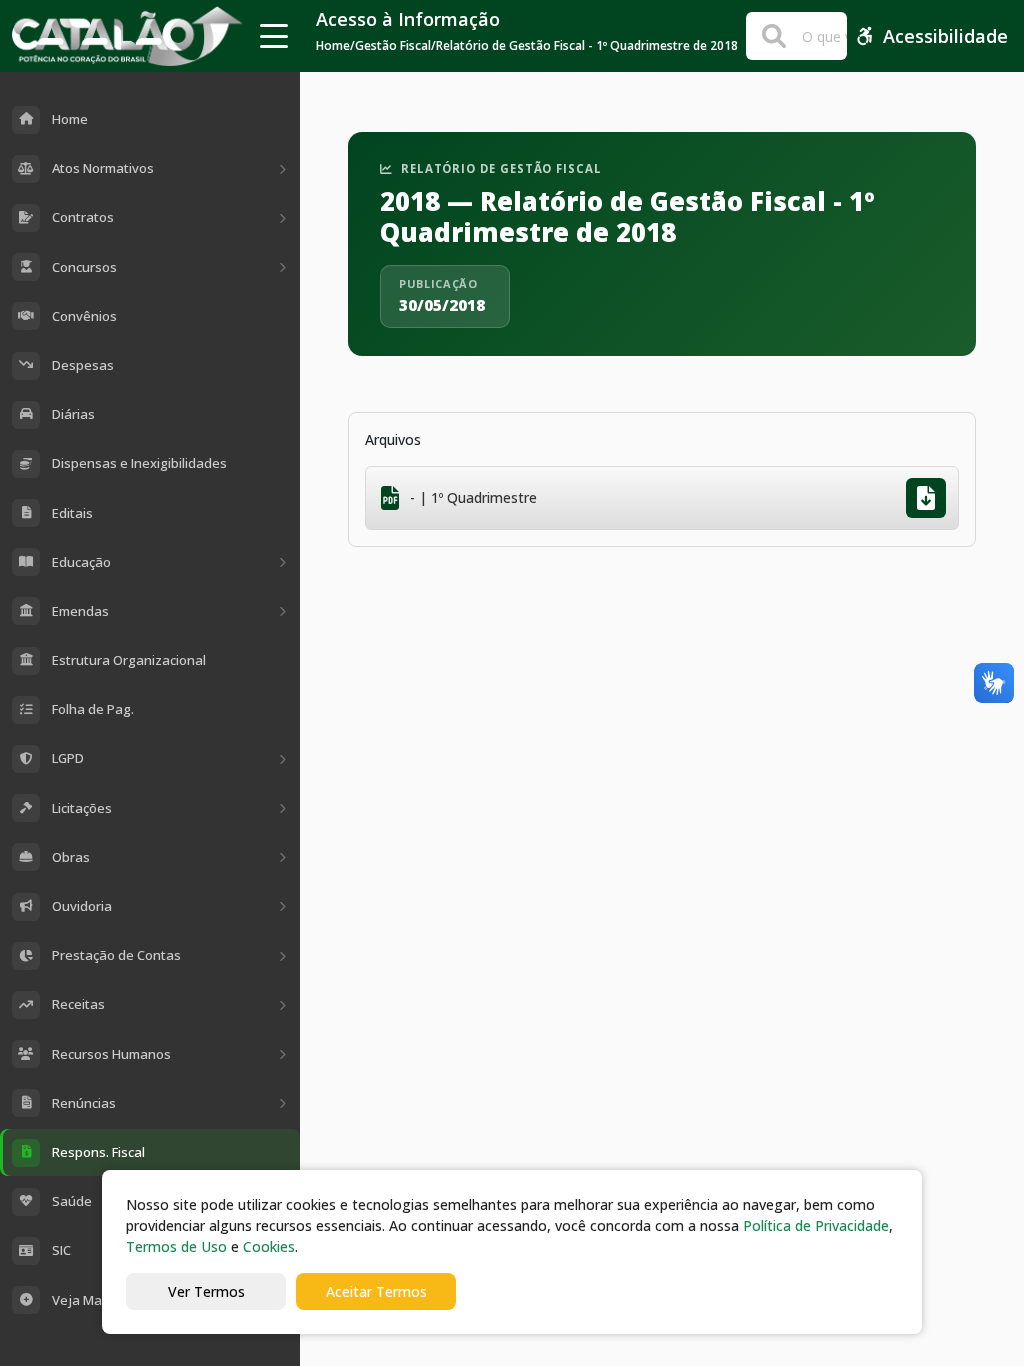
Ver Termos (206, 1291)
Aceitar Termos (376, 1291)
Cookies (269, 1246)
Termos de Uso (176, 1246)
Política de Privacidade (816, 1225)
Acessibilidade (945, 36)
